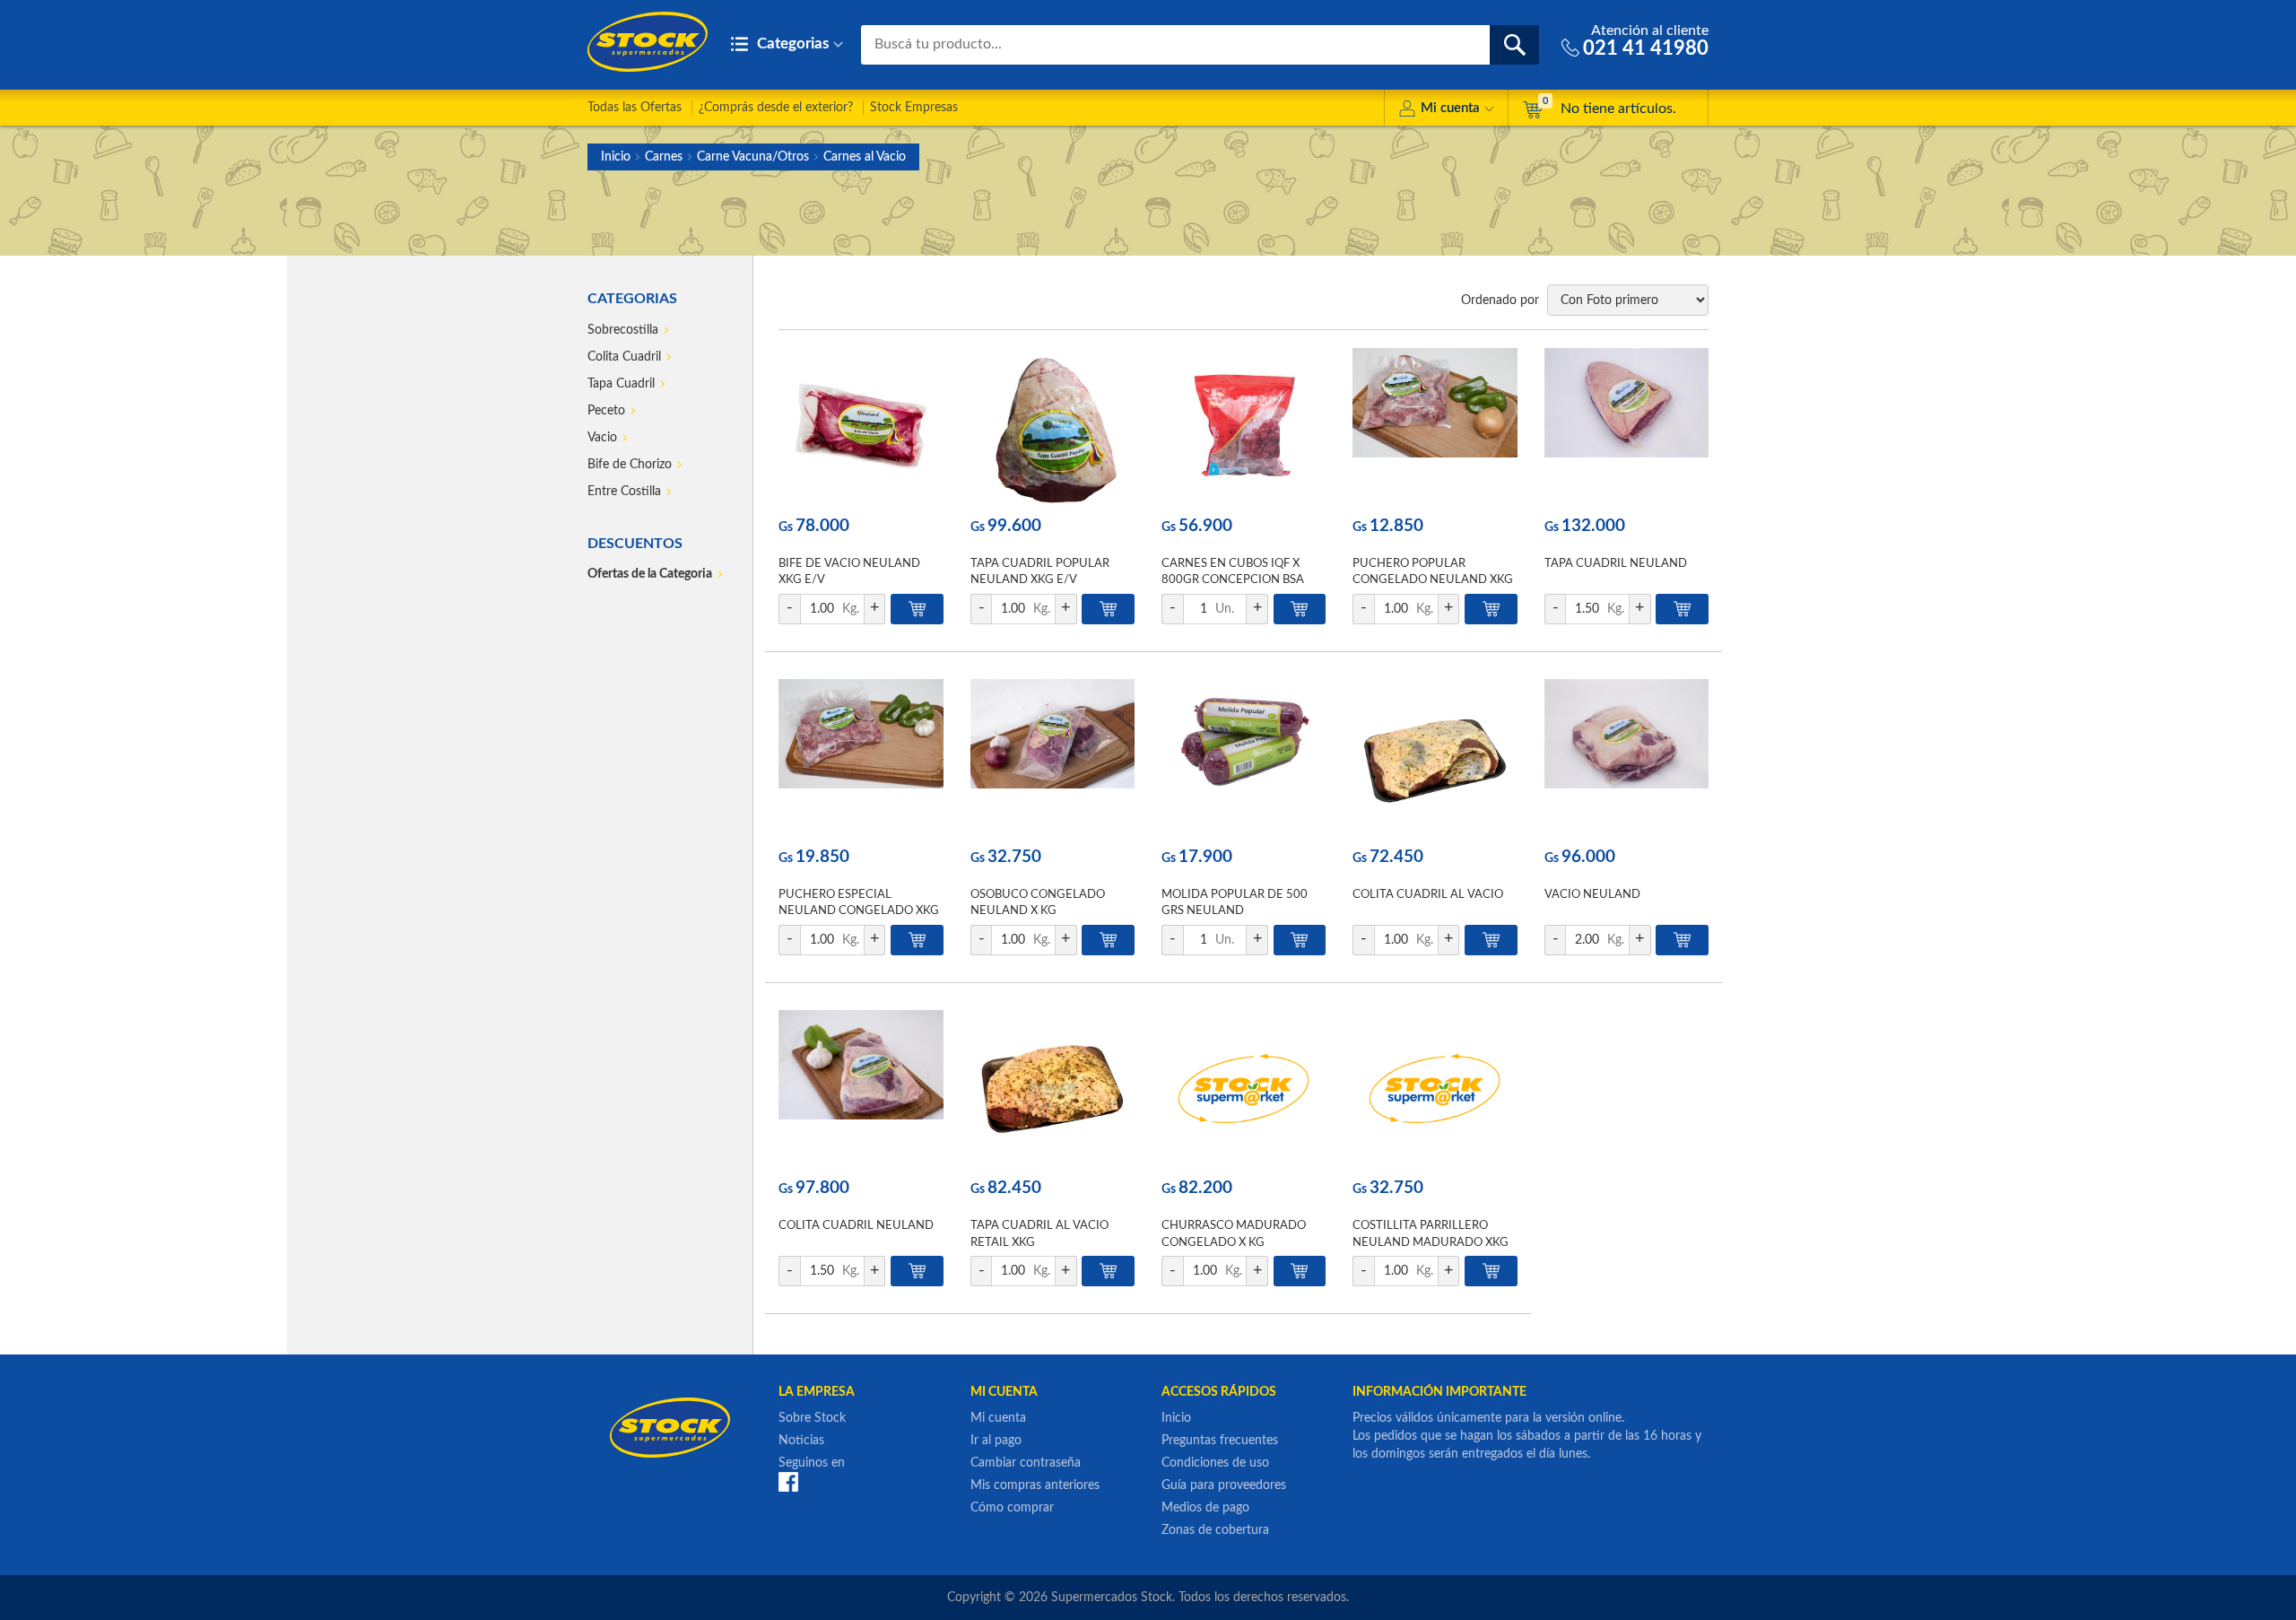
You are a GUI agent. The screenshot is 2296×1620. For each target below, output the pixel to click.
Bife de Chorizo (630, 465)
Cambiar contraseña (1026, 1463)
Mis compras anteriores (1035, 1485)
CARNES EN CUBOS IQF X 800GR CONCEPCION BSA (1233, 572)
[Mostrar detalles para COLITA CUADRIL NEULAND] (861, 1089)
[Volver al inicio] (648, 42)
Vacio (602, 438)
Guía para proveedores (1224, 1485)
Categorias (791, 44)
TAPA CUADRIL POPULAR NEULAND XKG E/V (1040, 572)
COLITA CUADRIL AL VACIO (1428, 895)
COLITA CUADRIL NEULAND (856, 1226)
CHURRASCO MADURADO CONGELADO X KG (1234, 1234)
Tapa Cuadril (621, 384)
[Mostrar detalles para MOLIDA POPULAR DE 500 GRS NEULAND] (1244, 758)
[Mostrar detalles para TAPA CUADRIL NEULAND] (1626, 427)
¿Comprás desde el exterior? (776, 108)
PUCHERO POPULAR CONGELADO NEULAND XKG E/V (1433, 580)
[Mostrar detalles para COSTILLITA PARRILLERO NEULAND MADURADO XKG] (1435, 1089)
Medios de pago (1205, 1508)
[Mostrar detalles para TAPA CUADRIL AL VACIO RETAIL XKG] (1052, 1089)
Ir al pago (996, 1441)
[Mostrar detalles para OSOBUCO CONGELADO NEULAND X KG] (1052, 758)
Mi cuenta (1450, 108)
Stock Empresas (914, 108)
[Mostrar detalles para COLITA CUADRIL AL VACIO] (1435, 758)
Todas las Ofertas (635, 108)
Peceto (606, 411)
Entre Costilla (624, 492)
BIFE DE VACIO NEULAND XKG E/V (849, 572)
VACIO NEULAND (1592, 895)
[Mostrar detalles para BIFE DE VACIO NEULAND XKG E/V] (861, 427)
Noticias (801, 1441)
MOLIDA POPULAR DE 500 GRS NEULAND (1235, 903)
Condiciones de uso (1215, 1463)
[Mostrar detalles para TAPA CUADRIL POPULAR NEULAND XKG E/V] (1052, 427)
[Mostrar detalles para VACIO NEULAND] (1626, 758)
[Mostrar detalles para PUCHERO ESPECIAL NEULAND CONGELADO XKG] (861, 758)
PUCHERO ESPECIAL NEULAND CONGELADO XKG (859, 903)
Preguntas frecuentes (1220, 1441)
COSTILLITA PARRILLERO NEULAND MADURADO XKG (1431, 1234)
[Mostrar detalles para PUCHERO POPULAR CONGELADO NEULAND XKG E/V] (1435, 427)
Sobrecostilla (623, 330)
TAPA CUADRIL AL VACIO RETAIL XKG (1039, 1234)
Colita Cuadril (624, 357)
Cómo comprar (1012, 1508)
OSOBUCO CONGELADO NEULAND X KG (1038, 903)
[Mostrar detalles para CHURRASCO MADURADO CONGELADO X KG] (1244, 1089)
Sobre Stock (812, 1418)
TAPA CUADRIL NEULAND (1616, 564)
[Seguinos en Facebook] (788, 1482)
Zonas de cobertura (1215, 1530)
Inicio (616, 157)
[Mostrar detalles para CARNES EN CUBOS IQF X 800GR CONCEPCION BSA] (1244, 427)
